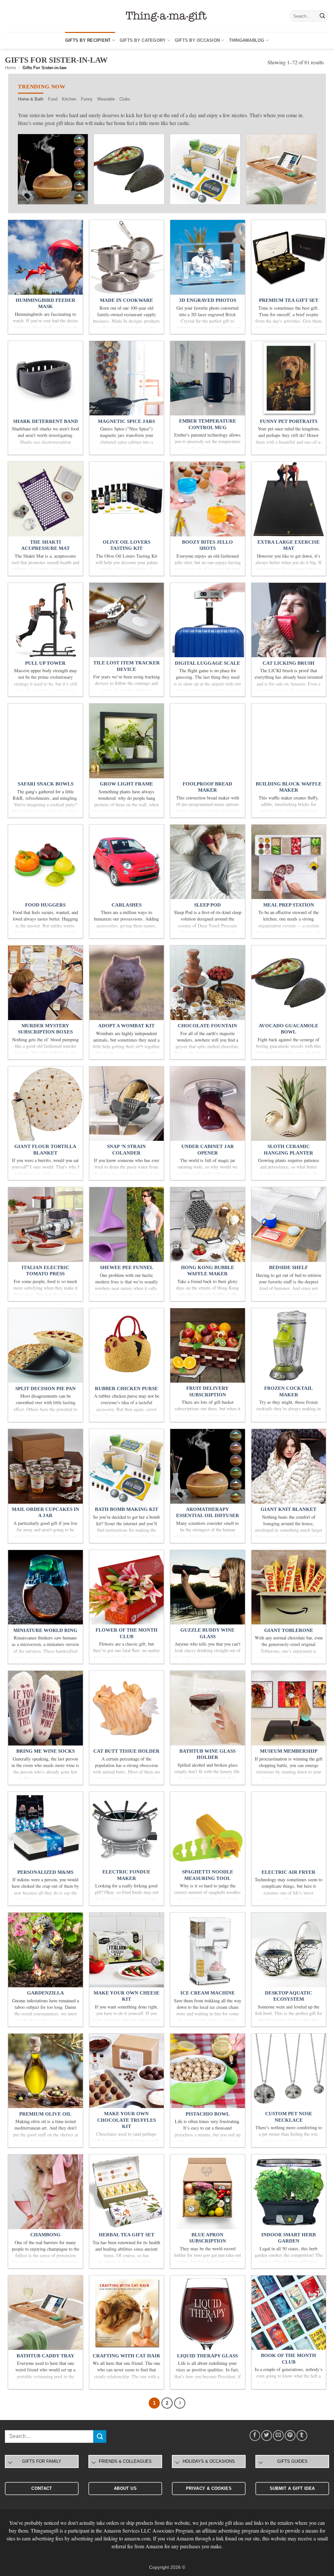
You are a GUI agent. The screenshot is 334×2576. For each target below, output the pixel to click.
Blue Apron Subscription (208, 2238)
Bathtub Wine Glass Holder (207, 1754)
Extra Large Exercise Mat (288, 545)
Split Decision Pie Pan (46, 1389)
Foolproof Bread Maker (207, 787)
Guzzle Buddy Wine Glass (207, 1633)
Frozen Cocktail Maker (288, 1391)
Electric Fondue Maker (126, 1875)
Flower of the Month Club (127, 1633)
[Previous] (29, 172)
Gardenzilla (46, 1993)
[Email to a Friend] (278, 2436)
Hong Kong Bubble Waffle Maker (208, 1271)
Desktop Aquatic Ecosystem (288, 1996)
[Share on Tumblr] (302, 2436)
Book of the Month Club (288, 2359)
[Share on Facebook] (255, 2436)
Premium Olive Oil (45, 2114)
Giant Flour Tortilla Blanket (45, 1150)
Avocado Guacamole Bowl (288, 1029)
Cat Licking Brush (288, 663)
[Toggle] (10, 2463)
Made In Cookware (126, 300)
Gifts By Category (143, 40)
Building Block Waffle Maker (289, 787)
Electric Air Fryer (288, 1872)
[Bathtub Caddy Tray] (281, 169)
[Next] (305, 172)
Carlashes (127, 905)
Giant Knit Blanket (288, 1509)
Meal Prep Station (289, 905)
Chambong (46, 2235)
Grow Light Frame (126, 784)
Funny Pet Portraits (289, 421)
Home (10, 68)
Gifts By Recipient (88, 40)
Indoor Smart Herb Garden (288, 2238)
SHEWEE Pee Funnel (127, 1267)
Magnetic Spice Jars (126, 421)
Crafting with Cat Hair (126, 2356)
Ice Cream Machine (208, 1993)
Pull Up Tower (45, 663)
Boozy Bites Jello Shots (207, 545)
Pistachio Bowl (208, 2114)
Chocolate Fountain (207, 1026)
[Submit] (322, 16)
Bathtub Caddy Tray (46, 2356)
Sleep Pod (207, 905)
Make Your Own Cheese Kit (127, 1996)
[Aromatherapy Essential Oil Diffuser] (53, 169)
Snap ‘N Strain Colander (126, 1150)
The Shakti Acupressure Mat (46, 545)
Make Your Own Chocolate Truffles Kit (127, 2120)
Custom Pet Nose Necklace (289, 2117)
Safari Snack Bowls (46, 784)
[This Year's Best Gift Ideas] (167, 16)
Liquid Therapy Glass (207, 2356)
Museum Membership (289, 1751)
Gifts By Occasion (197, 40)
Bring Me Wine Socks (46, 1751)
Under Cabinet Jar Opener (208, 1150)
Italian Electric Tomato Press (46, 1271)
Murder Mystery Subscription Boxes (45, 1029)
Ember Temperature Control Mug (208, 424)
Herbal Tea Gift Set (127, 2235)
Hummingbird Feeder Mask (46, 303)
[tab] (31, 99)
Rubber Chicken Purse (126, 1389)
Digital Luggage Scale (207, 663)
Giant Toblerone (289, 1630)
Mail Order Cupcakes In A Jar (46, 1513)
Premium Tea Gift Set (289, 300)
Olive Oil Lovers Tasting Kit (127, 545)
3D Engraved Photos (208, 300)
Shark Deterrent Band (46, 421)
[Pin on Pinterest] (290, 2436)
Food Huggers (45, 905)
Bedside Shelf (288, 1267)
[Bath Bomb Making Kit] (205, 169)
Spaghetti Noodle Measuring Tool (208, 1875)
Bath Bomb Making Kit (127, 1509)
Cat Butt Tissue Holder (126, 1751)
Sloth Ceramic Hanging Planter (288, 1150)
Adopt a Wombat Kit (126, 1026)
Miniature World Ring (45, 1630)
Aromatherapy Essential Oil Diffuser (208, 1513)
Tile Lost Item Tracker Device (127, 666)
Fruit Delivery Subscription (207, 1391)
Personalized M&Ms (45, 1872)
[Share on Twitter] (267, 2436)
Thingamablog (247, 40)
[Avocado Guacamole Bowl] (129, 169)
